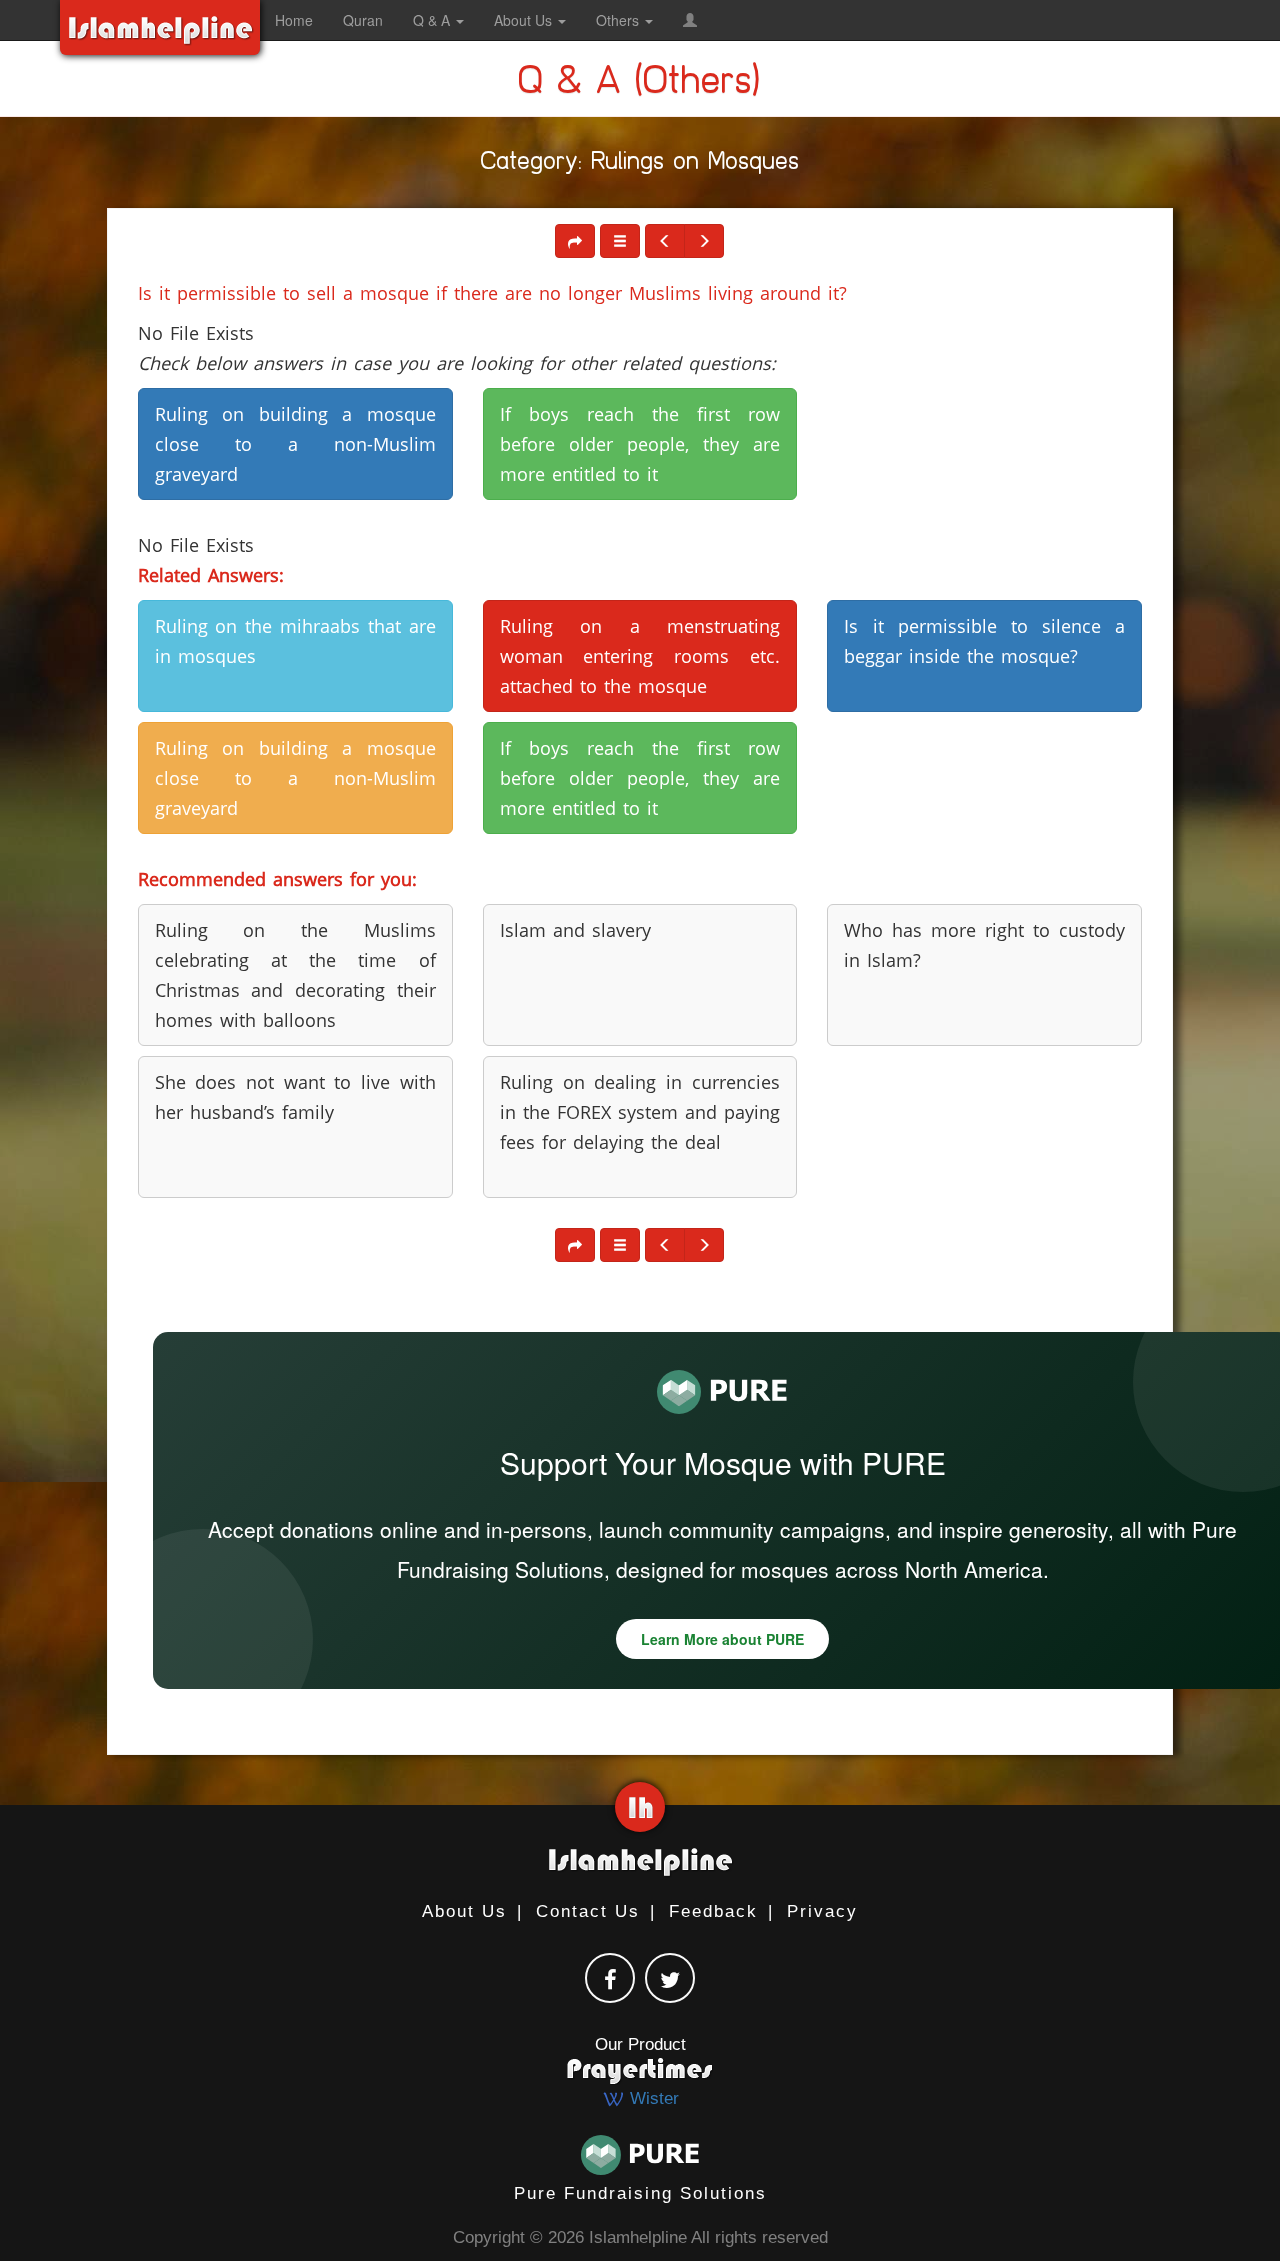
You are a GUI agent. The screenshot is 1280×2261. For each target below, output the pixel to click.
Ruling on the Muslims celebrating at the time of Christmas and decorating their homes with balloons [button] (295, 975)
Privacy (822, 1911)
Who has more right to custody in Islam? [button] (984, 945)
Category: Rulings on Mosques (640, 165)
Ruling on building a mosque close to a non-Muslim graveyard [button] (295, 444)
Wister (652, 2098)
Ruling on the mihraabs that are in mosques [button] (295, 641)
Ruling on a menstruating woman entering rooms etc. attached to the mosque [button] (640, 656)
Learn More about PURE (722, 1639)
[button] (690, 20)
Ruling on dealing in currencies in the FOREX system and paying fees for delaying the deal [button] (640, 1112)
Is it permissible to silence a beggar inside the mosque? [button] (984, 641)
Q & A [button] (433, 20)
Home (294, 20)
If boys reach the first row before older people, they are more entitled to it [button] (640, 444)
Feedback (713, 1911)
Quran (363, 20)
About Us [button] (525, 20)
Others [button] (619, 20)
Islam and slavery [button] (575, 930)
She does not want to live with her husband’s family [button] (295, 1097)
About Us (464, 1911)
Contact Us (588, 1911)
